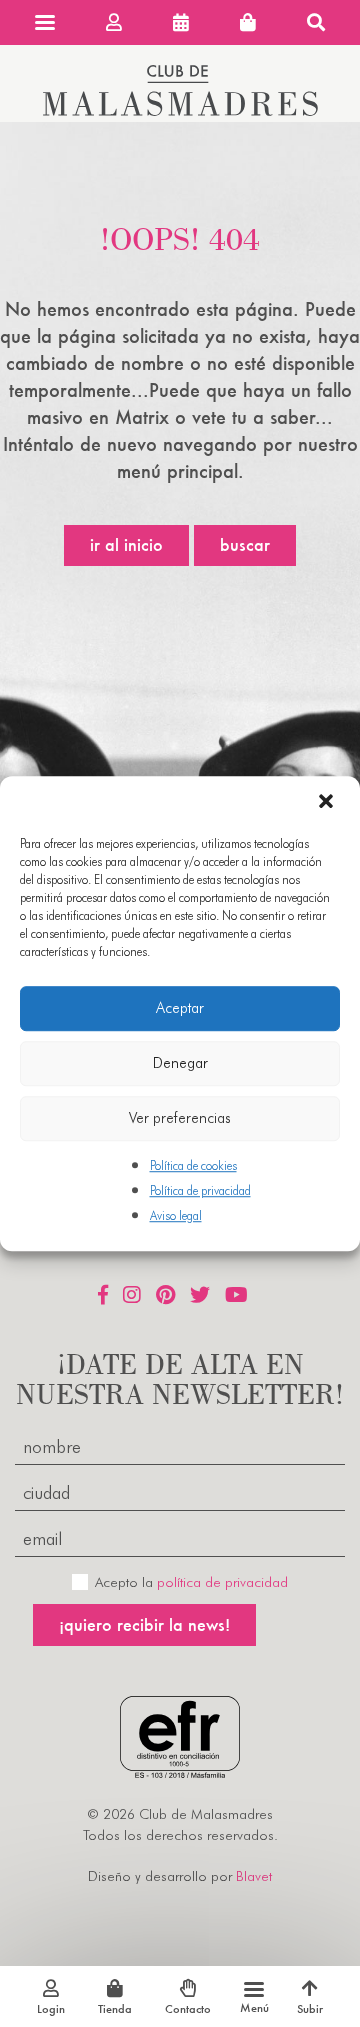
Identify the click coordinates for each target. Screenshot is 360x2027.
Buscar (245, 544)
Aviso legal (176, 1215)
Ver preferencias (180, 1118)
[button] (328, 803)
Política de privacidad (200, 1190)
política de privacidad (222, 1582)
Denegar (180, 1063)
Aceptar (180, 1008)
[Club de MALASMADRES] (180, 109)
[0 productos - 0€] (248, 22)
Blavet (254, 1876)
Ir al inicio (126, 544)
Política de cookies (193, 1165)
